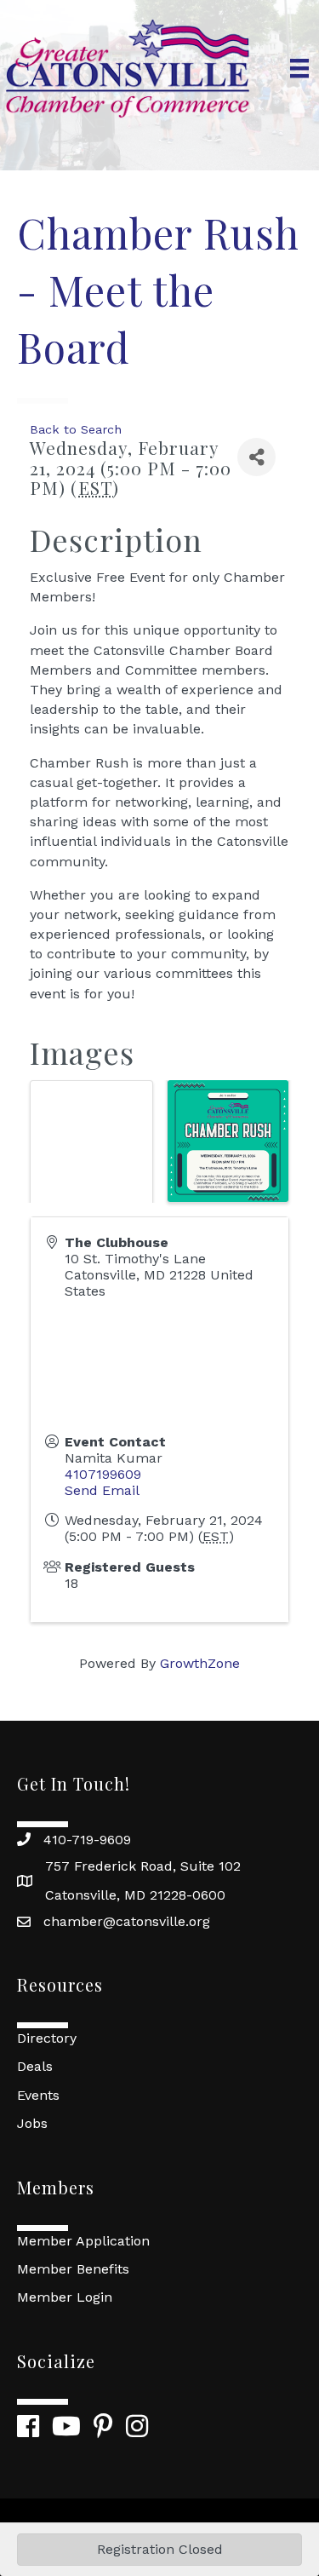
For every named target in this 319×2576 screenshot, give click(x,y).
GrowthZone (200, 1663)
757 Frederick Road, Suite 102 (143, 1866)
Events (38, 2095)
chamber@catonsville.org (127, 1921)
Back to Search (76, 429)
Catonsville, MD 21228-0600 (135, 1895)
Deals (35, 2066)
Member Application (83, 2241)
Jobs (32, 2123)
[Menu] (299, 68)
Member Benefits (73, 2269)
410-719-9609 (87, 1840)
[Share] (256, 457)
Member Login (65, 2297)
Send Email (102, 1490)
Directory (47, 2038)
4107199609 (103, 1474)
